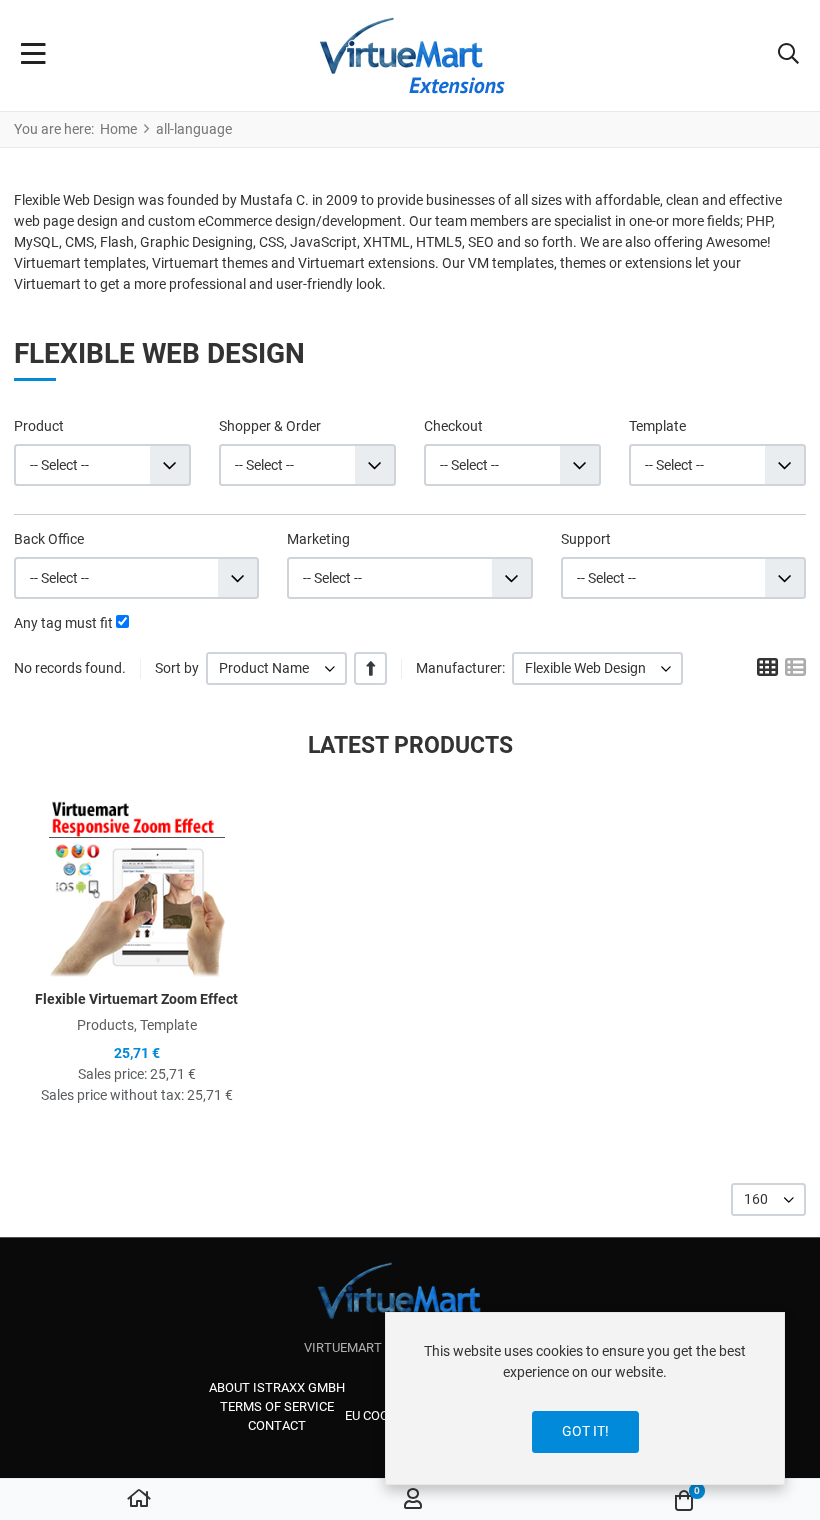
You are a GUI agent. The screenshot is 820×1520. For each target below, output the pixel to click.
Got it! (585, 1431)
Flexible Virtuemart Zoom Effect (136, 999)
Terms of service (277, 1406)
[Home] (139, 1500)
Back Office (49, 539)
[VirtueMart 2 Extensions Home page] (410, 1300)
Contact (277, 1425)
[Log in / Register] (413, 1500)
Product (39, 426)
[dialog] (585, 1398)
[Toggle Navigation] (33, 56)
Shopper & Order (270, 426)
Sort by (177, 668)
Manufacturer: (460, 668)
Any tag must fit (63, 623)
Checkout (453, 426)
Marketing (318, 539)
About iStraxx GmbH (277, 1387)
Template (657, 426)
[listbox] (276, 668)
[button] (788, 56)
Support (586, 539)
